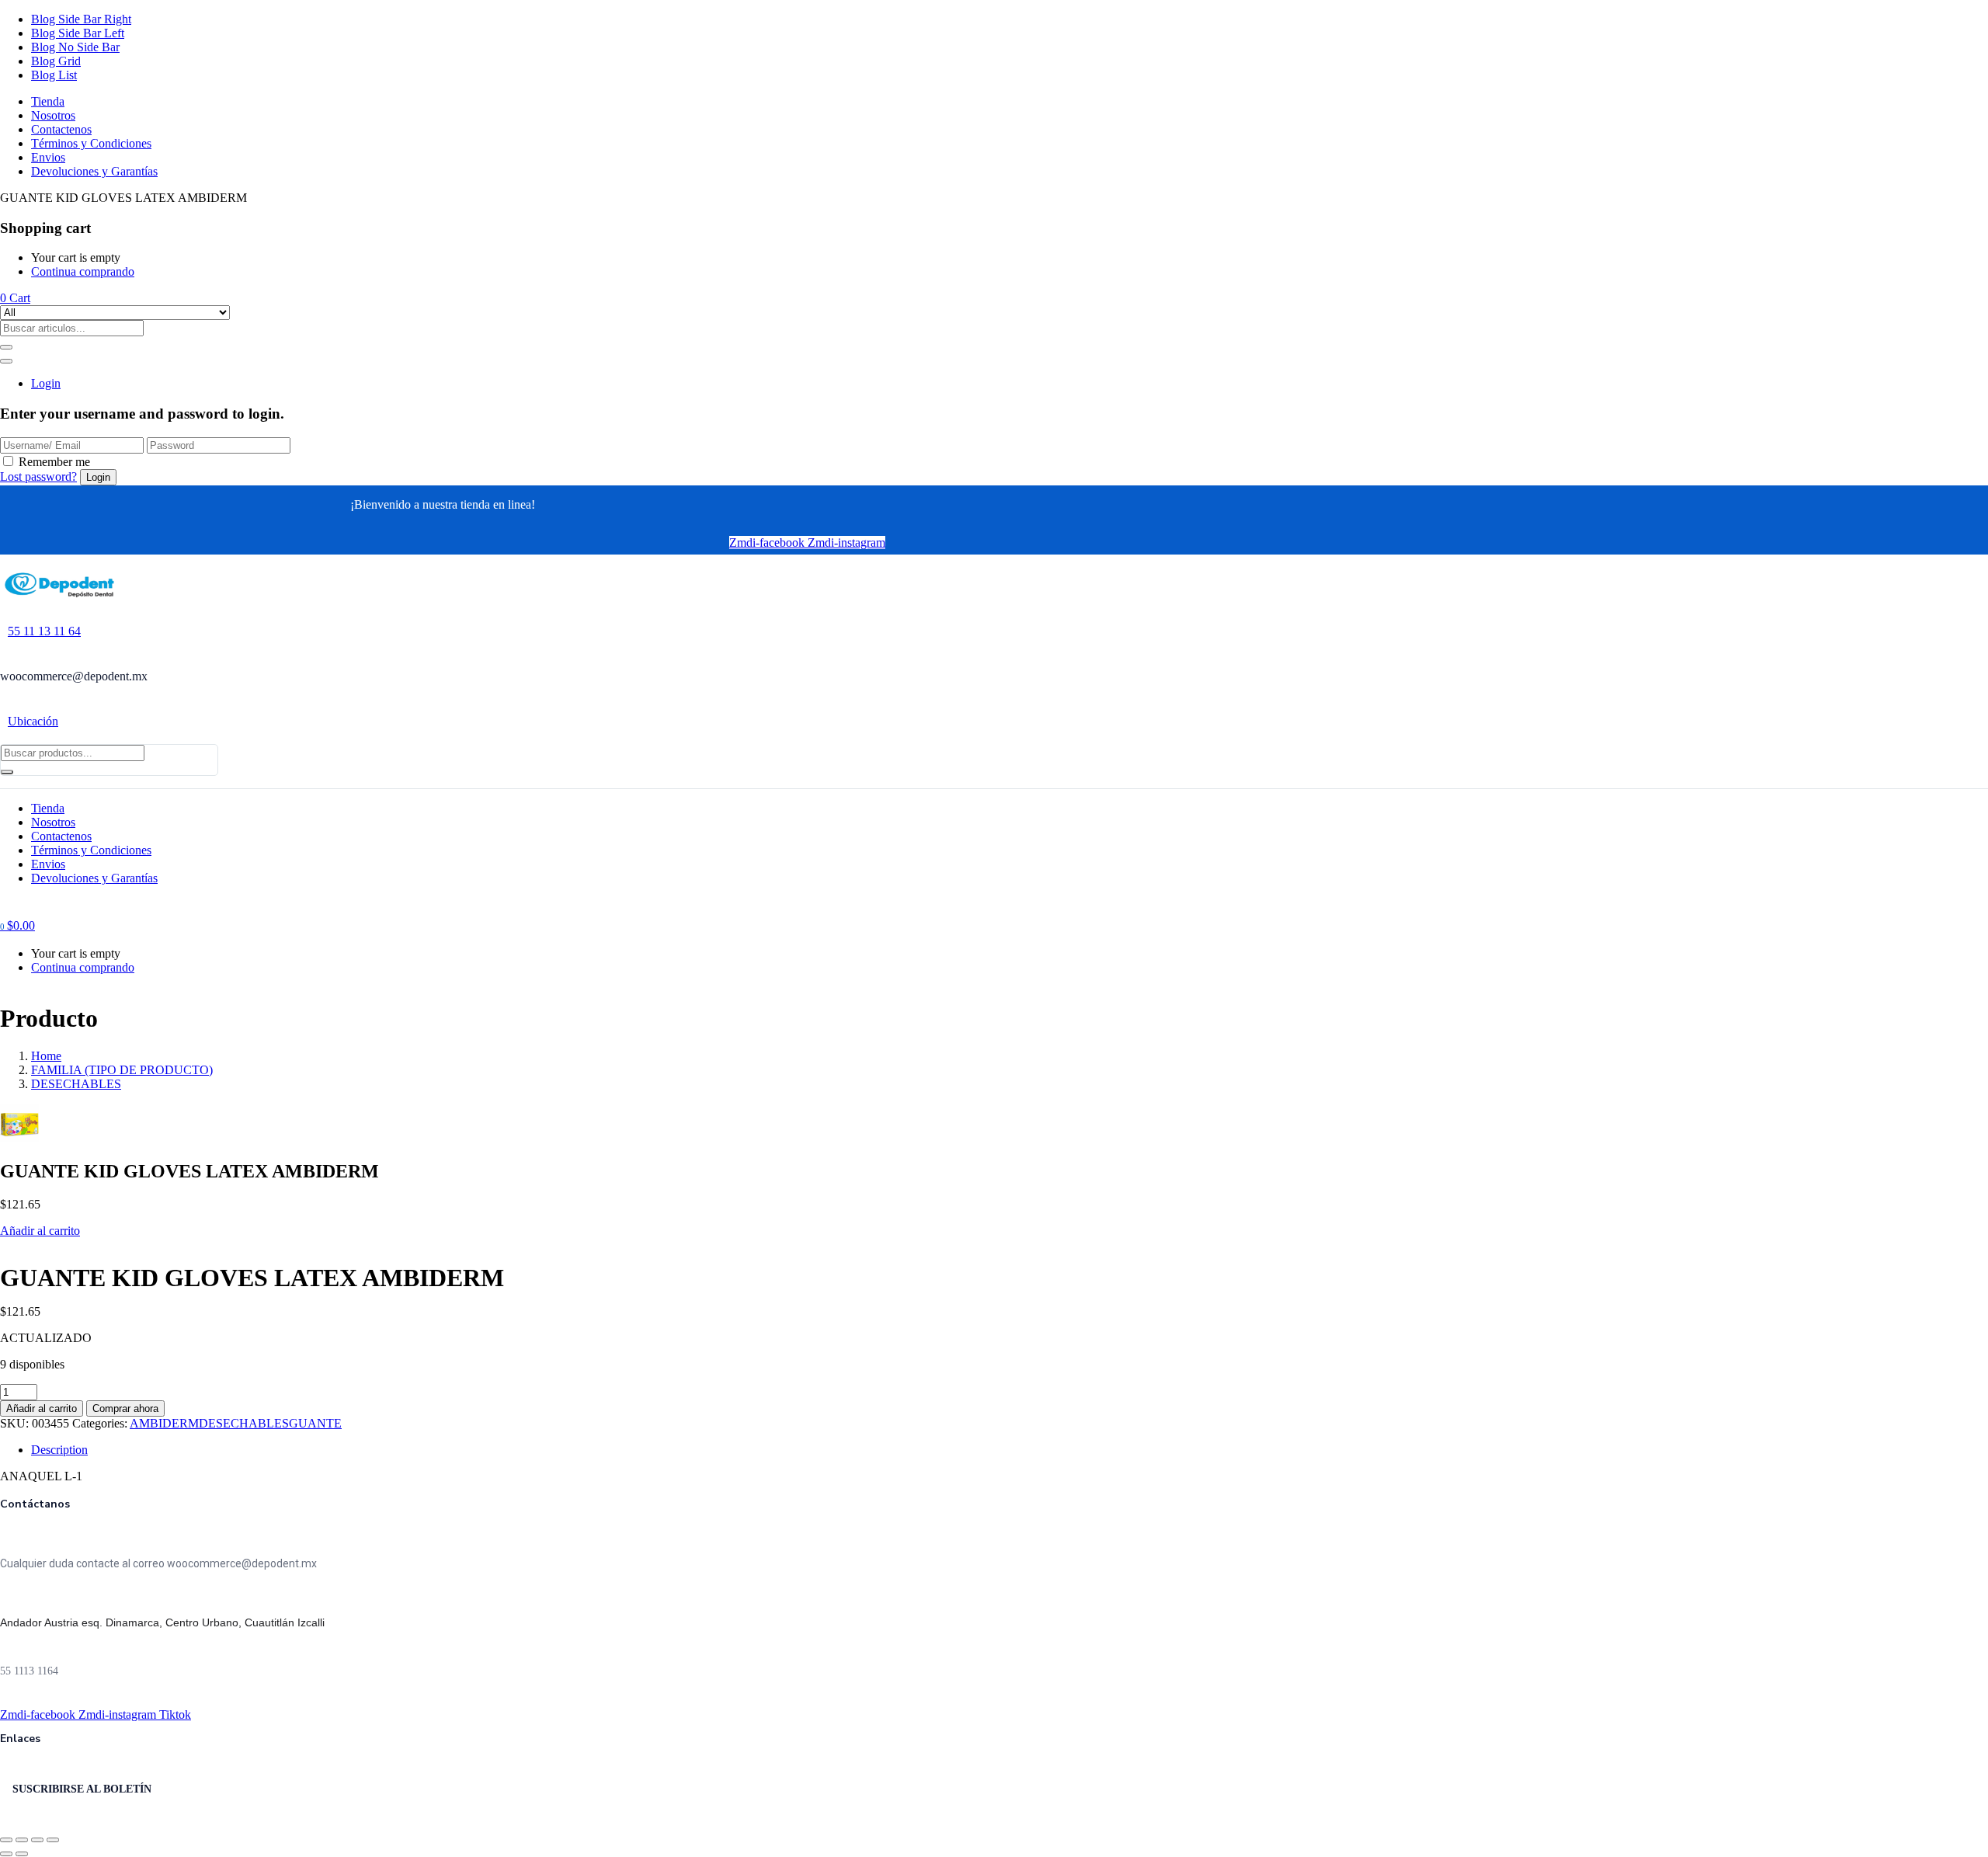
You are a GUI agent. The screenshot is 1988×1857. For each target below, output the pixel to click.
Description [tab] (59, 1450)
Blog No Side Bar (75, 47)
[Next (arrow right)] (22, 1854)
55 (44, 631)
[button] (15, 298)
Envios (48, 157)
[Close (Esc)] (6, 1840)
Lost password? (38, 476)
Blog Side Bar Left (78, 33)
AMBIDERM (164, 1423)
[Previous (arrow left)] (6, 1854)
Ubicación (33, 721)
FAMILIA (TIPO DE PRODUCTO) (122, 1070)
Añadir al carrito (40, 1231)
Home (46, 1056)
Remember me (54, 462)
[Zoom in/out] (53, 1840)
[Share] (22, 1840)
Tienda (48, 101)
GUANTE (315, 1423)
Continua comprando (83, 271)
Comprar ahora (125, 1408)
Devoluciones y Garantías (94, 171)
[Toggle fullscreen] (37, 1840)
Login (46, 383)
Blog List (54, 75)
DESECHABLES (76, 1084)
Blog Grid (56, 61)
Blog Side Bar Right (81, 19)
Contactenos (61, 129)
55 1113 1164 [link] (29, 1671)
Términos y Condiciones (91, 143)
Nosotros (53, 115)
